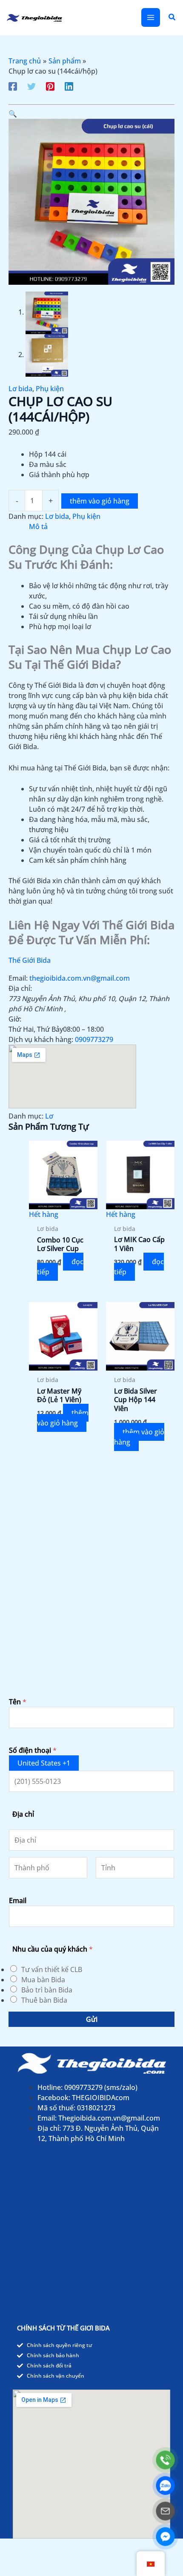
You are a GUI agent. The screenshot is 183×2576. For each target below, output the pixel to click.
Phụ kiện (50, 389)
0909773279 (94, 1039)
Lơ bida (20, 389)
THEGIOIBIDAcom (101, 2098)
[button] (172, 17)
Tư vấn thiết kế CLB (52, 1969)
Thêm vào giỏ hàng (100, 501)
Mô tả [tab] (38, 527)
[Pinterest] (50, 86)
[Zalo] (165, 2486)
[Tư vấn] (165, 2511)
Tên (18, 1702)
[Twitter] (31, 86)
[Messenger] (165, 2537)
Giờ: (15, 1019)
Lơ (49, 1116)
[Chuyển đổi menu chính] (151, 17)
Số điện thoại (33, 1750)
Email (18, 1901)
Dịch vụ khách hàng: (41, 1039)
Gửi (92, 2019)
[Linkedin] (69, 86)
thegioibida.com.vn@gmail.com (80, 978)
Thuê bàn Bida (44, 2000)
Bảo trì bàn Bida (47, 1990)
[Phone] (165, 2460)
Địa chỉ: (20, 988)
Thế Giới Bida (30, 960)
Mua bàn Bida (43, 1980)
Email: (18, 978)
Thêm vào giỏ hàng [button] (63, 1418)
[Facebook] (13, 86)
